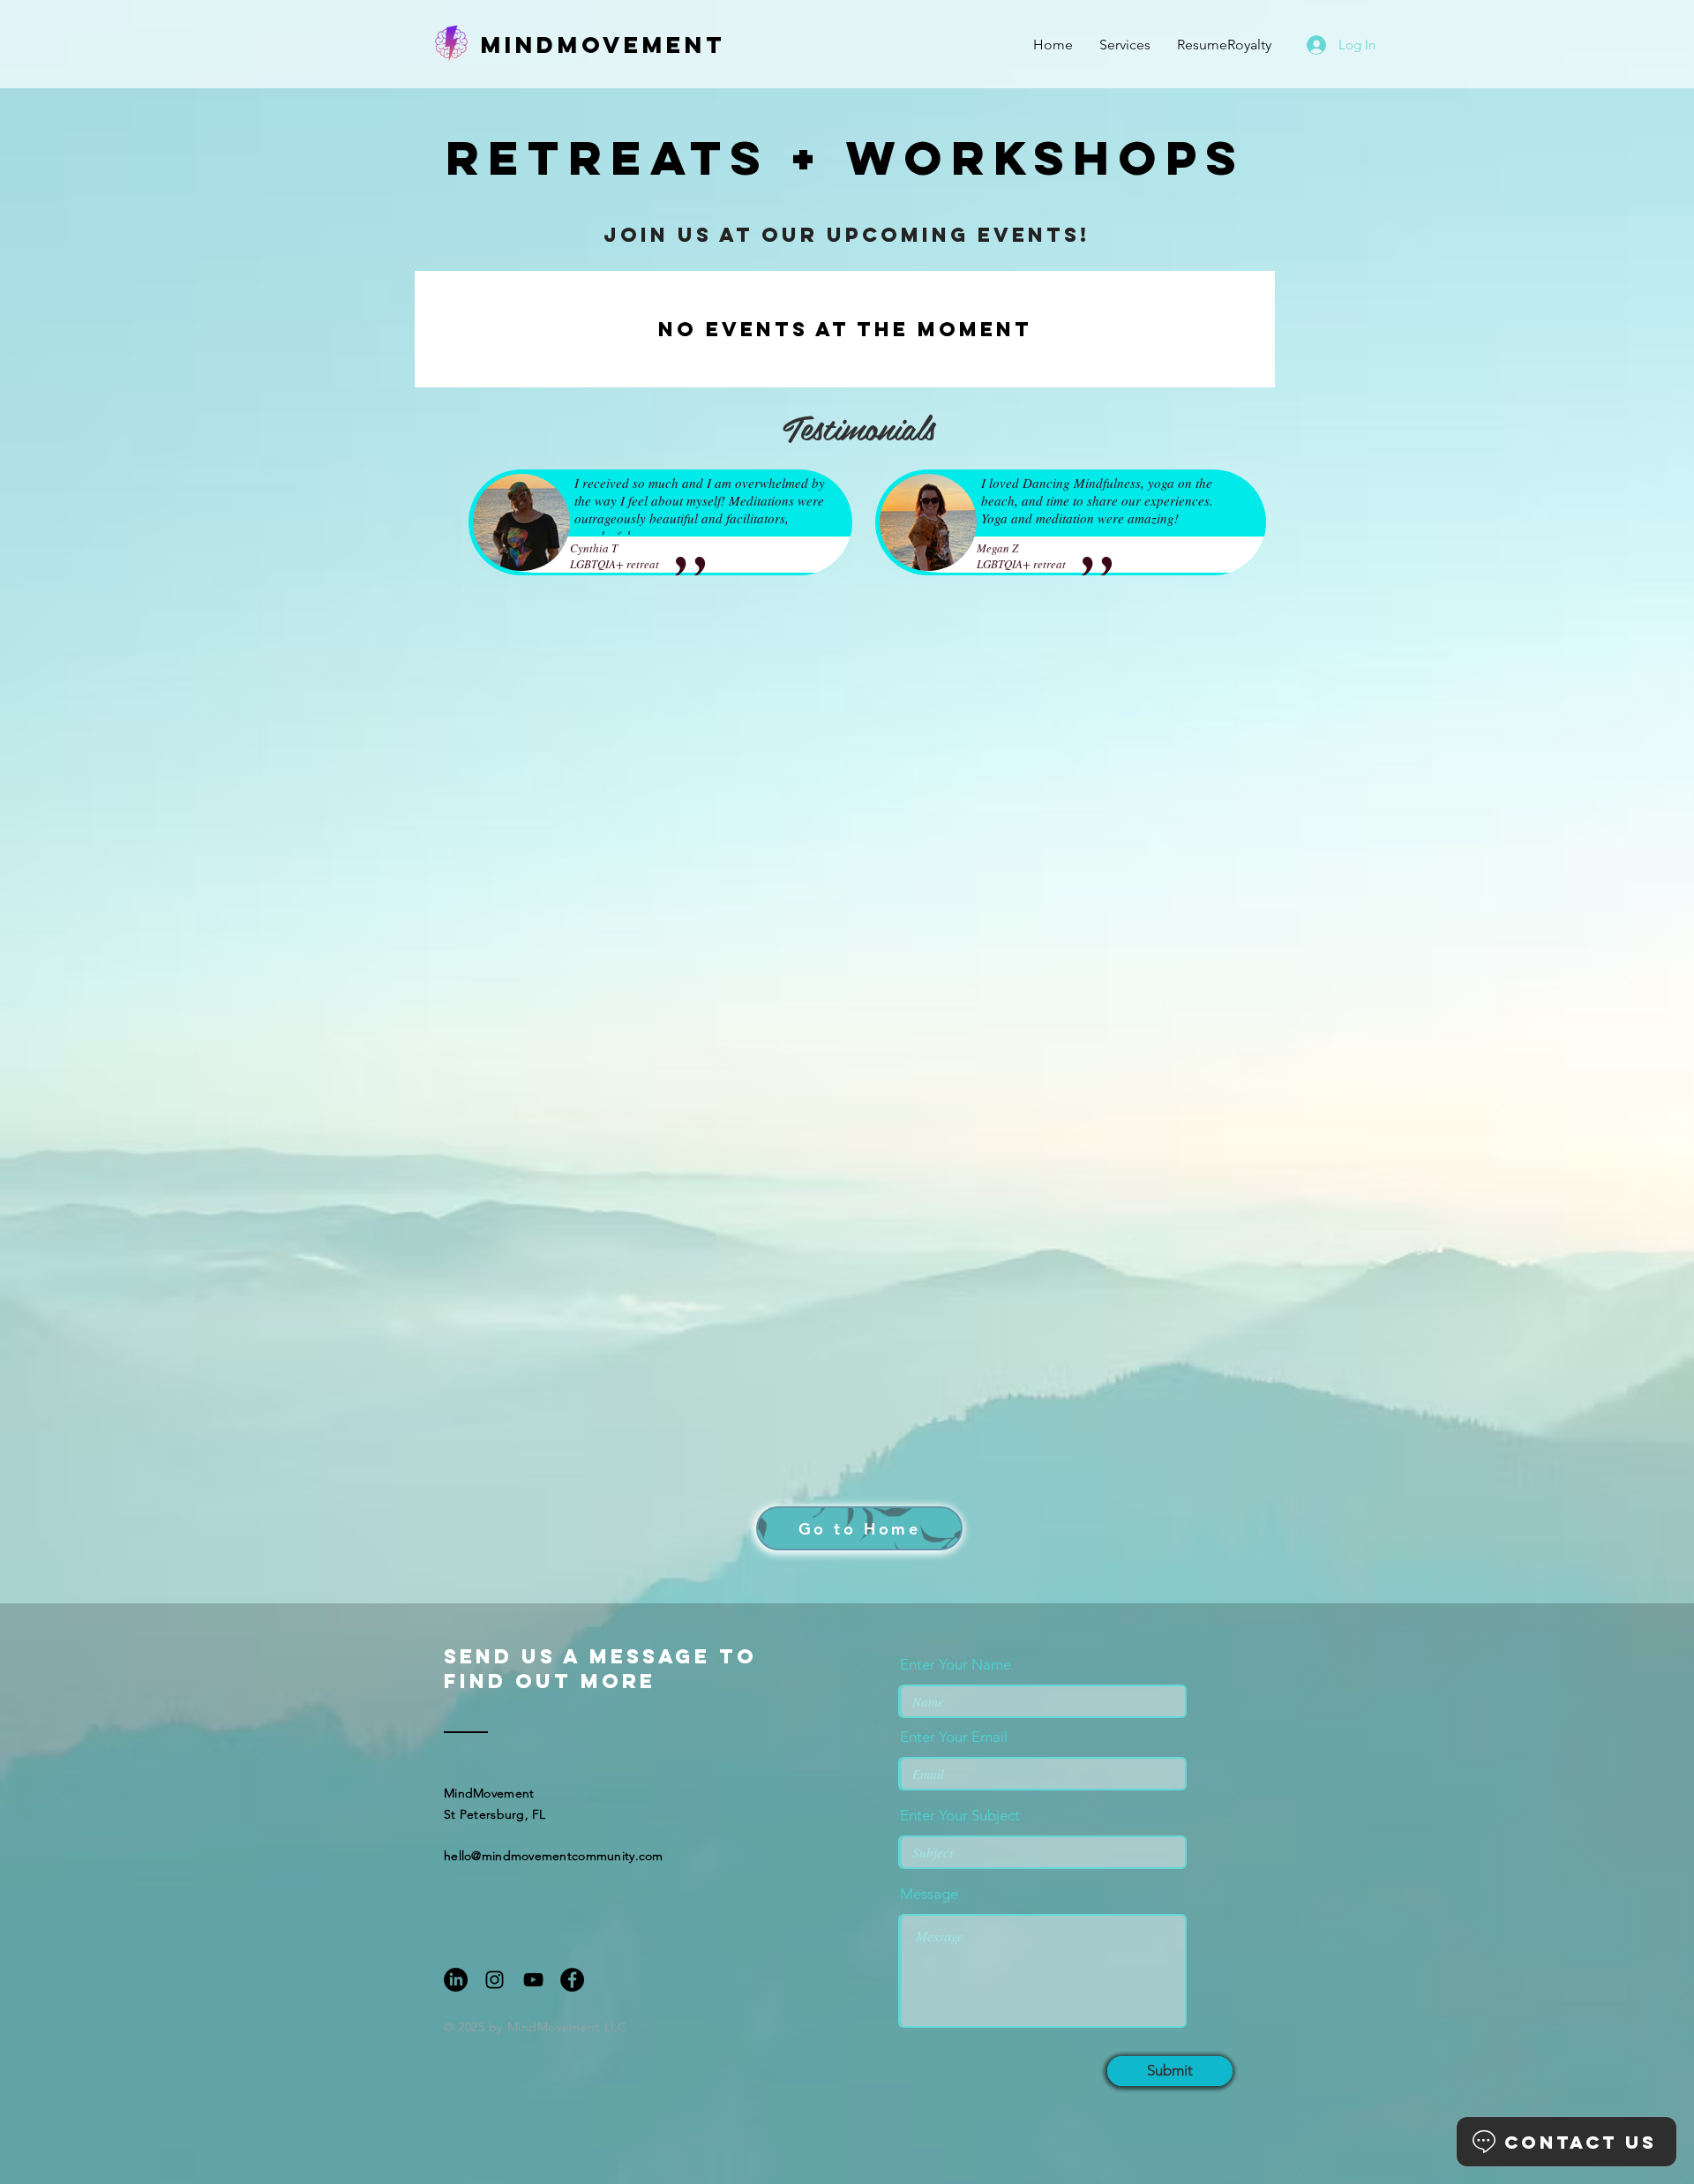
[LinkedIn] (456, 1980)
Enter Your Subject (960, 1816)
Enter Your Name (956, 1665)
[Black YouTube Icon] (533, 1980)
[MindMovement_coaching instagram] (495, 1980)
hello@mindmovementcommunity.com (554, 1856)
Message (929, 1894)
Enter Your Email (954, 1737)
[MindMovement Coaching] (572, 1980)
